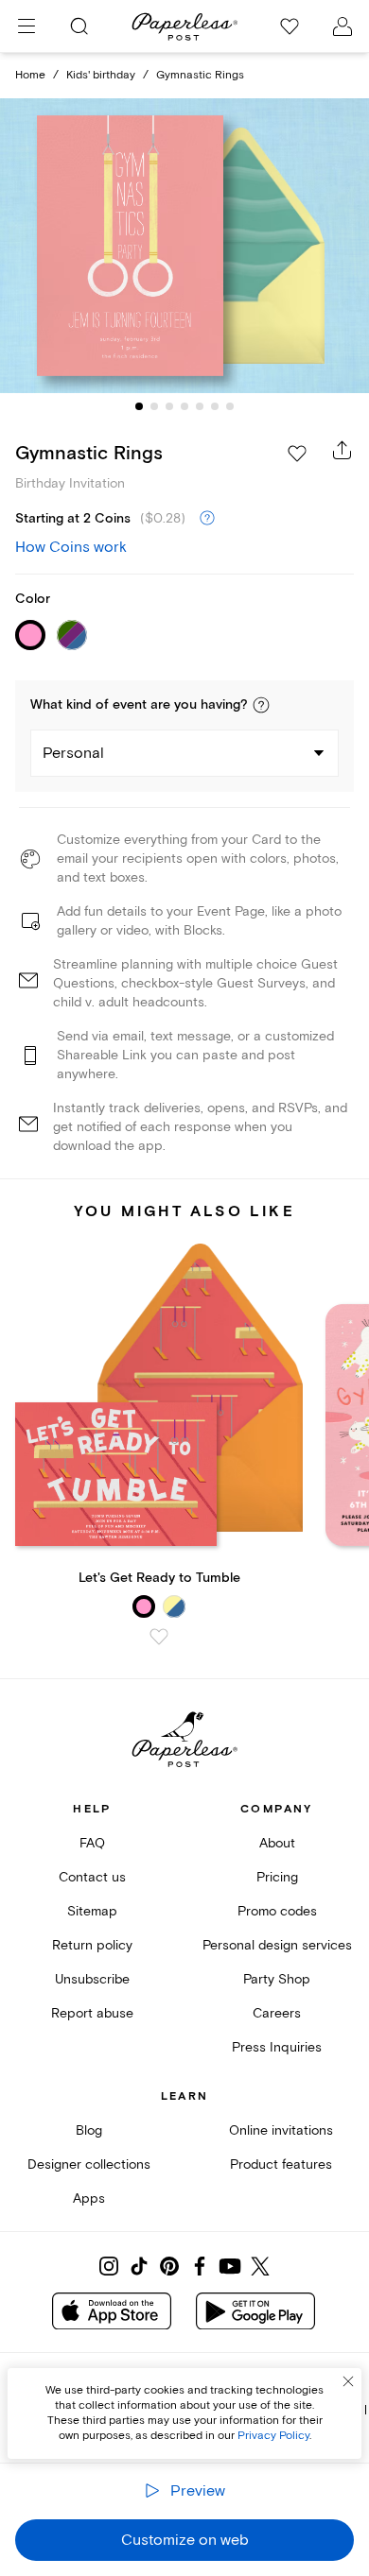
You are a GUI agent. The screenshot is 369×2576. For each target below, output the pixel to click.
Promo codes (277, 1911)
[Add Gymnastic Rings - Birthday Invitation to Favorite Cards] (297, 454)
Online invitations (281, 2130)
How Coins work (71, 547)
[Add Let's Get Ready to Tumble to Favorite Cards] (159, 1637)
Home (30, 75)
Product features (281, 2164)
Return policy (92, 1945)
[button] (261, 705)
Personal (73, 753)
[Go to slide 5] (200, 406)
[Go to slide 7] (230, 406)
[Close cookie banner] (348, 2381)
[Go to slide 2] (154, 406)
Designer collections (89, 2164)
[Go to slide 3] (169, 406)
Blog (89, 2130)
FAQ (92, 1843)
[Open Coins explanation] (207, 519)
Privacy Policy (273, 2436)
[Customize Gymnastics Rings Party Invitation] (184, 246)
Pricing (277, 1877)
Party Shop (277, 1979)
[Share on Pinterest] (169, 2266)
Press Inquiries (277, 2047)
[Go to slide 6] (215, 406)
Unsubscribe (92, 1979)
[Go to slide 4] (184, 406)
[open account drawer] (343, 26)
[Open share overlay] (343, 450)
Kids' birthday (101, 75)
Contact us (92, 1877)
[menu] (26, 26)
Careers (277, 2013)
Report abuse (92, 2013)
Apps (89, 2198)
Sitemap (92, 1911)
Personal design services (277, 1945)
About (277, 1843)
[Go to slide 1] (139, 406)
